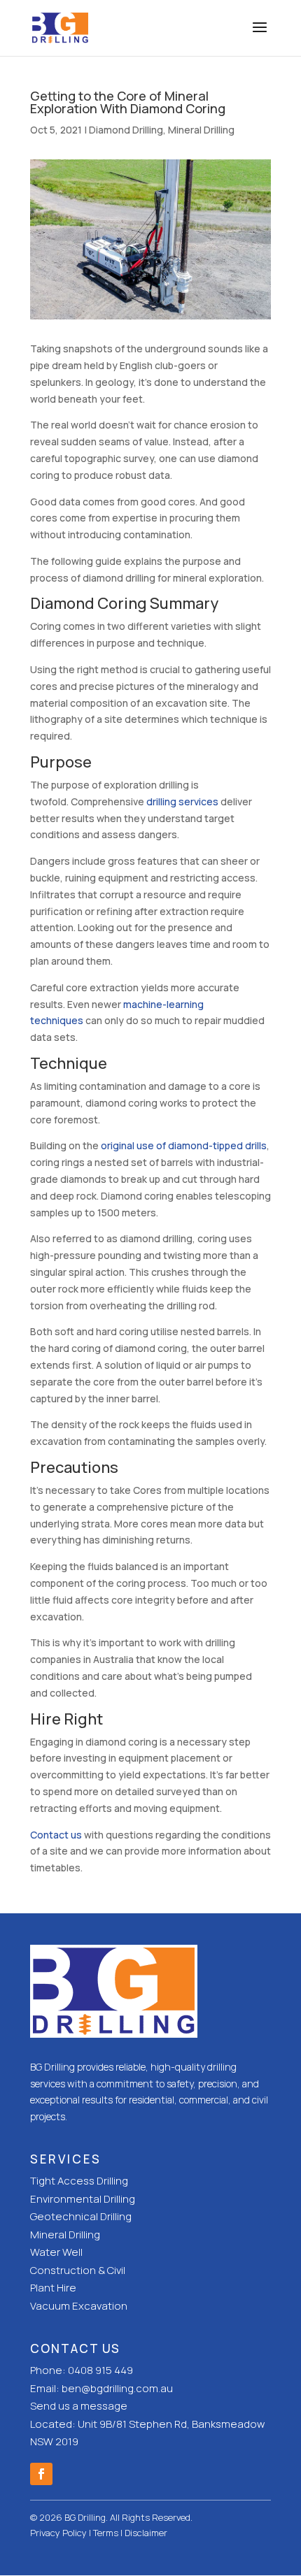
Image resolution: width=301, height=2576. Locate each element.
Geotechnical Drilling (81, 2216)
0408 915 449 (100, 2370)
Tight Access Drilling (79, 2181)
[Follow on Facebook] (41, 2474)
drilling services (182, 801)
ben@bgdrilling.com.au (117, 2388)
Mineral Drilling (201, 130)
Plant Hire (53, 2288)
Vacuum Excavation (79, 2306)
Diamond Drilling (126, 130)
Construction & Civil (78, 2270)
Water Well (56, 2252)
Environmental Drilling (83, 2199)
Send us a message (79, 2406)
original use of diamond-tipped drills (184, 1145)
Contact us (56, 1835)
